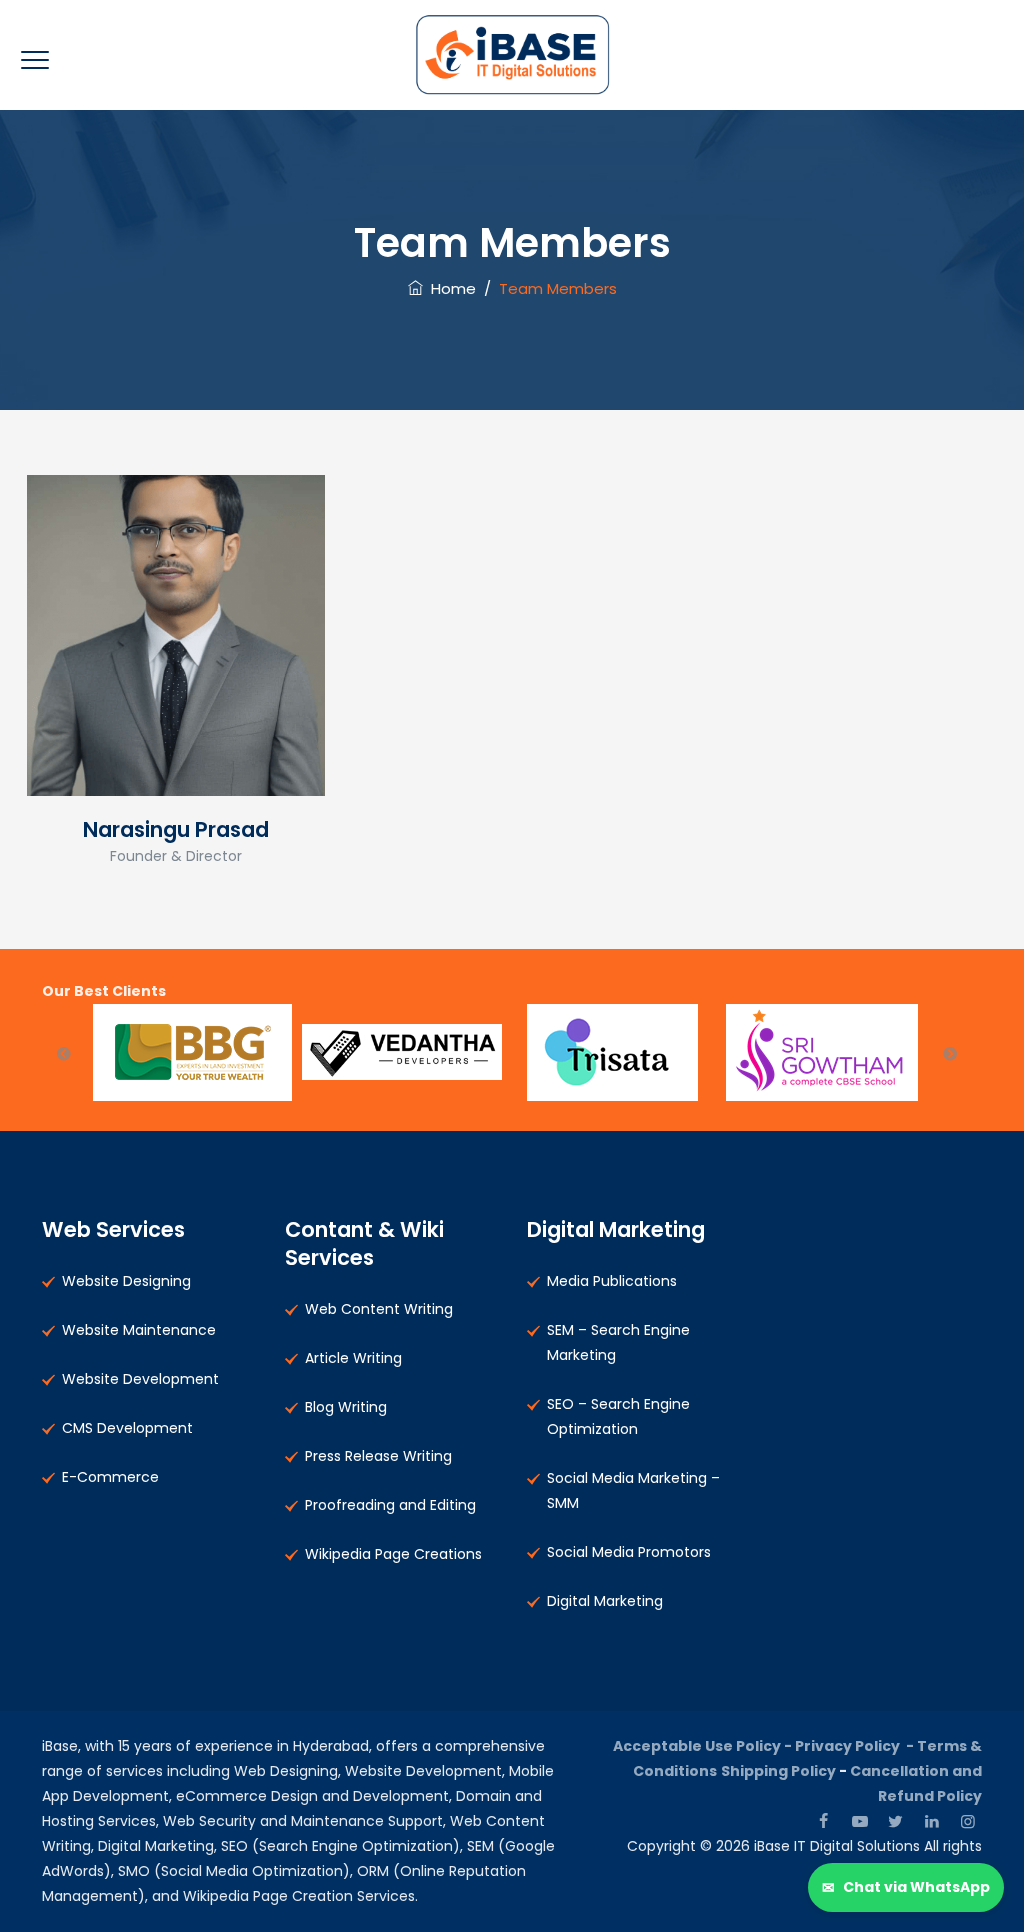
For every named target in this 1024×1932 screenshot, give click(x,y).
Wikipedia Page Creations (393, 1554)
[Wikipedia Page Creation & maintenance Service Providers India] (512, 55)
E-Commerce (110, 1477)
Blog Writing (346, 1407)
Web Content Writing (379, 1309)
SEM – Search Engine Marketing (618, 1342)
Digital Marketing (605, 1601)
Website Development (140, 1379)
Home (449, 288)
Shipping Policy (778, 1771)
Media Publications (612, 1281)
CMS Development (127, 1428)
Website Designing (126, 1281)
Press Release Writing (378, 1456)
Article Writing (353, 1358)
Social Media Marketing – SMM (633, 1490)
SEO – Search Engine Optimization (618, 1416)
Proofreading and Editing (390, 1505)
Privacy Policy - (856, 1746)
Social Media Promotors (629, 1552)
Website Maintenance (139, 1330)
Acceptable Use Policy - (704, 1746)
